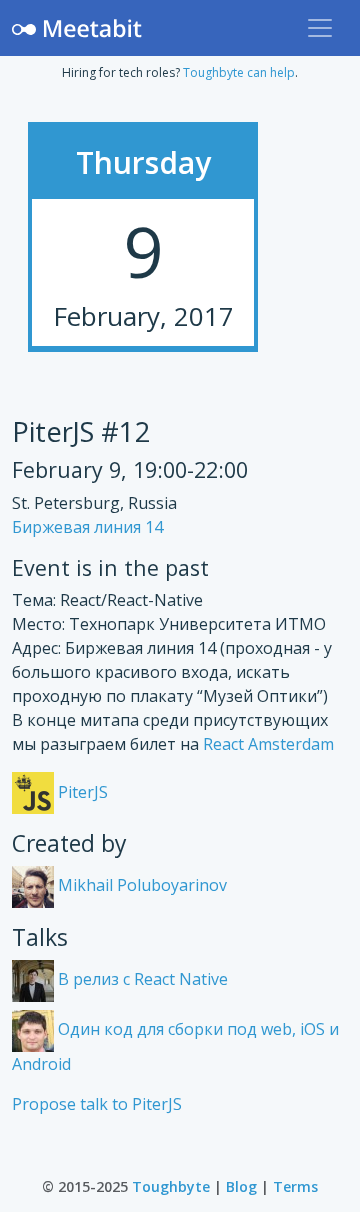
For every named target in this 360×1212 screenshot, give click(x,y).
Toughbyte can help (239, 72)
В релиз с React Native (141, 979)
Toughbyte (171, 1186)
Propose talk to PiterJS (97, 1104)
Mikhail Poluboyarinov (140, 885)
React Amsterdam (268, 744)
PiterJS (81, 792)
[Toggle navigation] (320, 28)
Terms (295, 1186)
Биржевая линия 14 (87, 527)
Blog (241, 1186)
